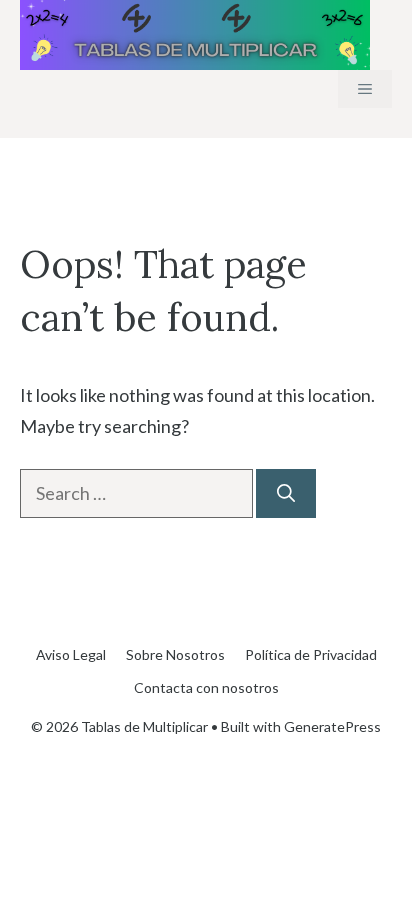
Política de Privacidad (311, 654)
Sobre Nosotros (175, 654)
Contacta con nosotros (206, 687)
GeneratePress (332, 726)
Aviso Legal (71, 654)
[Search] (286, 493)
